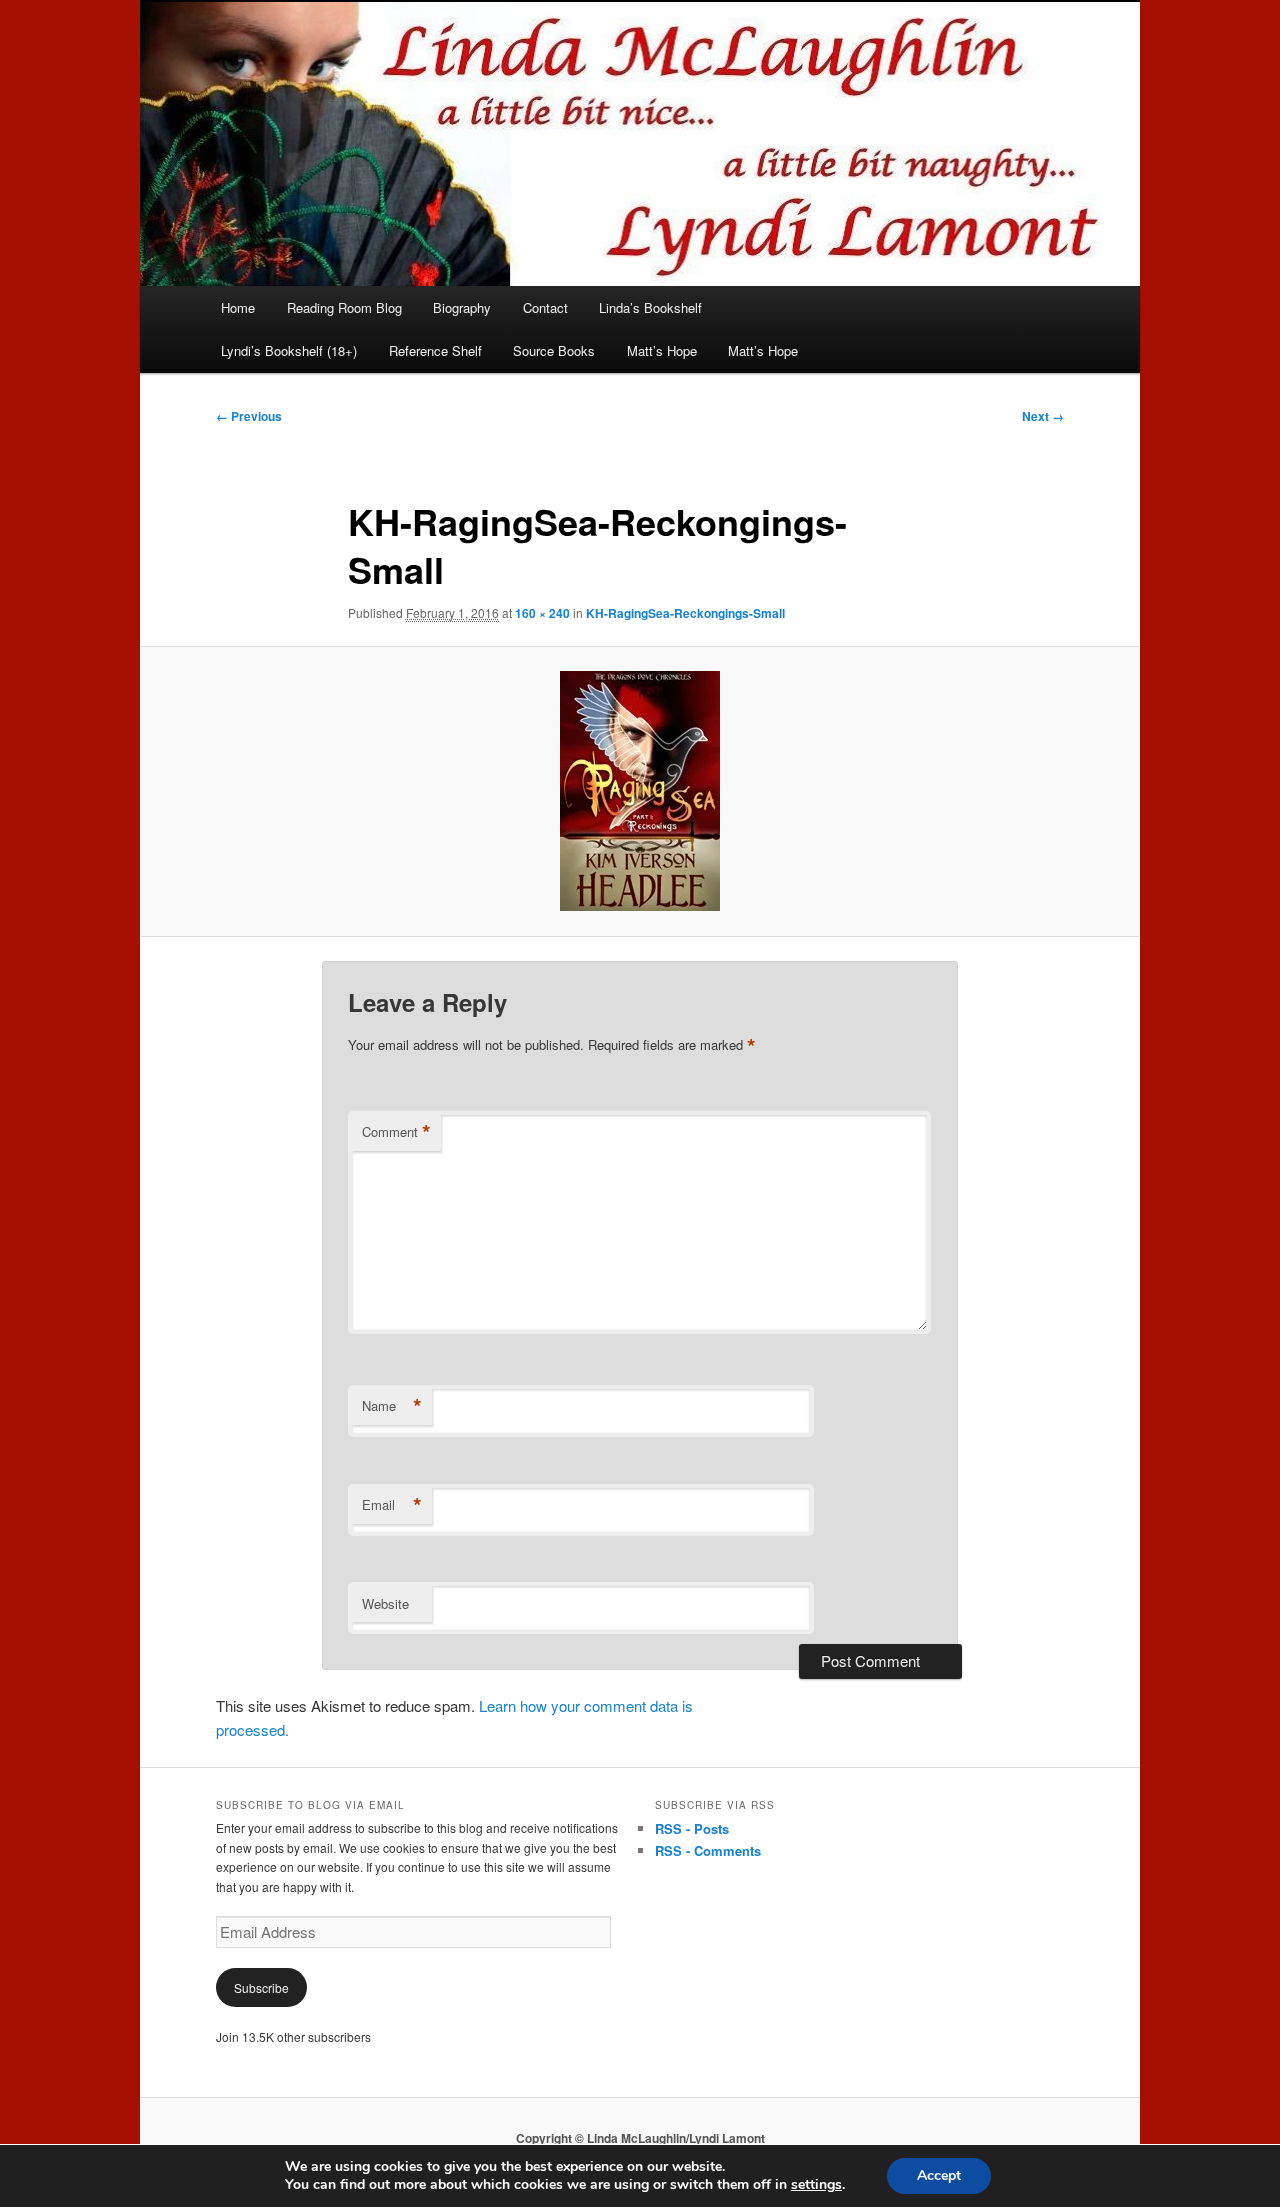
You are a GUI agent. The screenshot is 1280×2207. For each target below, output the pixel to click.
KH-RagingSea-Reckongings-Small (685, 613)
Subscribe (261, 1987)
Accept (939, 2175)
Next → (1043, 416)
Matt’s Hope (662, 350)
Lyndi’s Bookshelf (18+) (289, 350)
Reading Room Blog (344, 307)
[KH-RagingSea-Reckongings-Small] (640, 791)
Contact (545, 307)
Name (392, 1406)
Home (238, 307)
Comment (396, 1132)
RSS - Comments (708, 1850)
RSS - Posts (692, 1828)
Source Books (554, 350)
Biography (462, 307)
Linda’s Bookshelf (650, 307)
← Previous (249, 416)
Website (385, 1603)
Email (392, 1505)
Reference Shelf (435, 350)
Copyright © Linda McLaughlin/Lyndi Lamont (640, 2138)
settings (816, 2185)
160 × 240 (542, 613)
